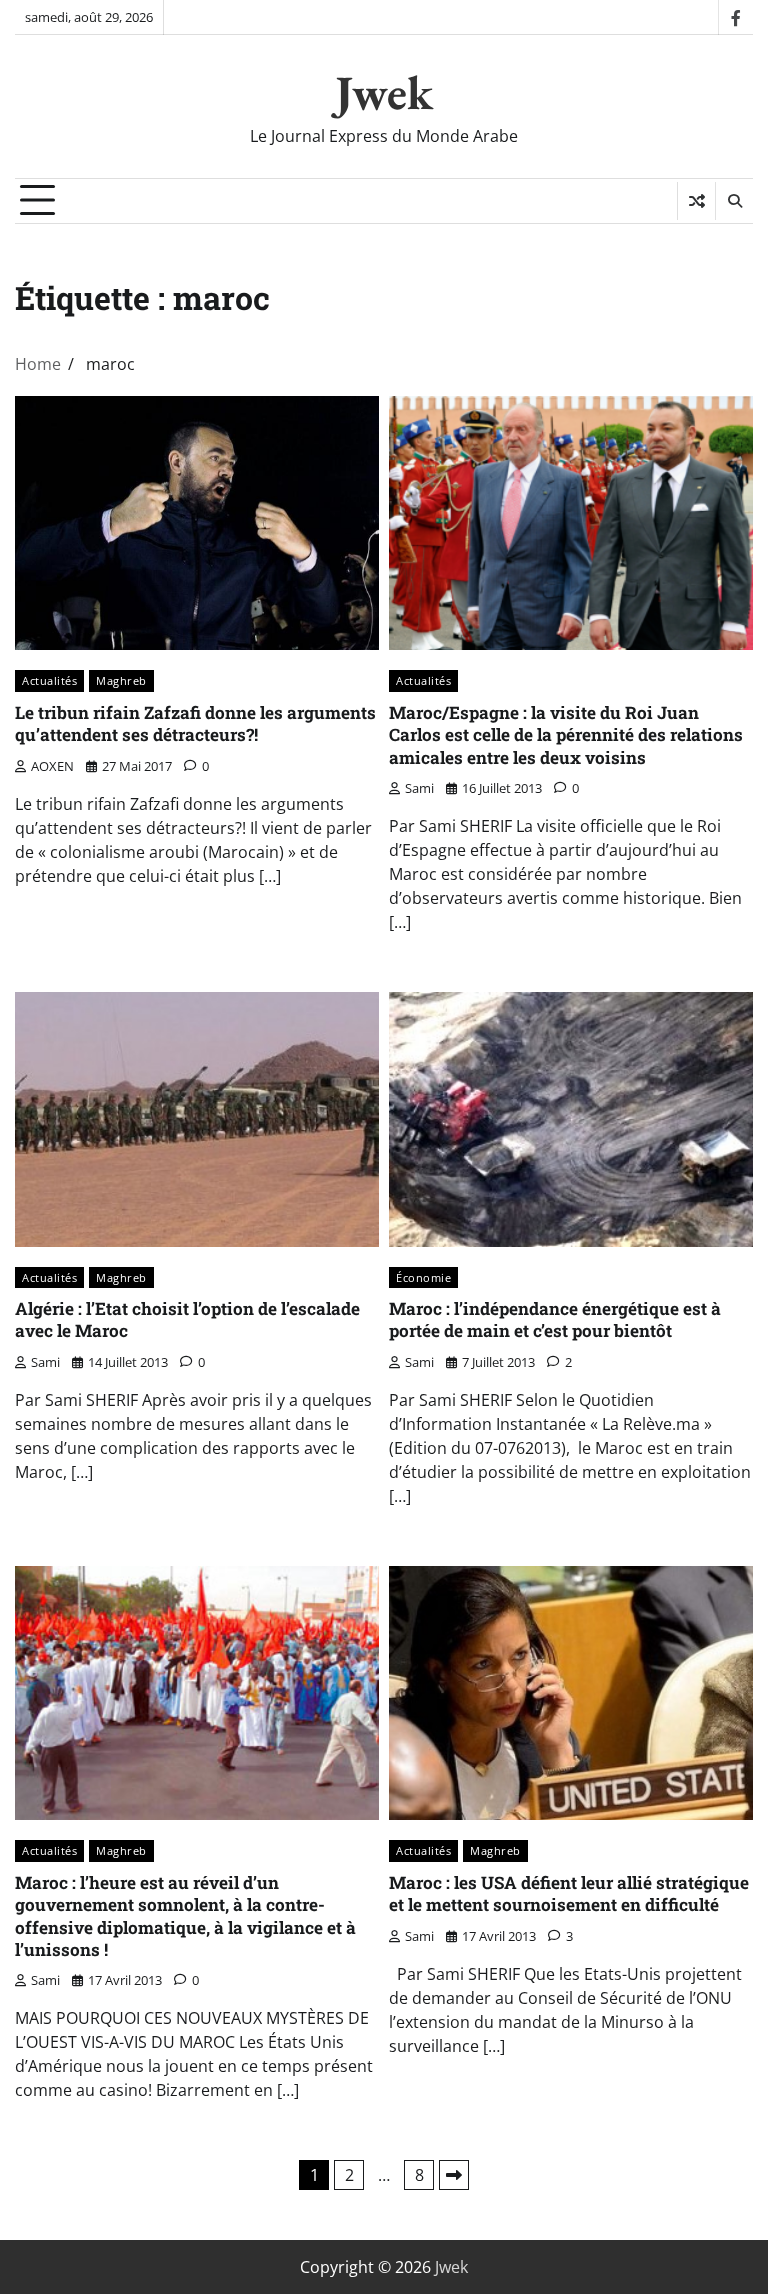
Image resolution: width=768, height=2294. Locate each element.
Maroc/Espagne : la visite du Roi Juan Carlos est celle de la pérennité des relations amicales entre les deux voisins (566, 735)
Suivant (454, 2175)
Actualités (49, 680)
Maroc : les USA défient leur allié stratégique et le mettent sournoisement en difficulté (569, 1893)
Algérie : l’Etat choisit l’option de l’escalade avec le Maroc (187, 1319)
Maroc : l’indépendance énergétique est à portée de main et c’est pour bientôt (555, 1319)
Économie (423, 1277)
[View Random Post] (696, 201)
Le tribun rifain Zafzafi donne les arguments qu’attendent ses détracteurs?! (195, 723)
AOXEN (52, 766)
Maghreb (121, 680)
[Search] (734, 201)
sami (419, 788)
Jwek (384, 92)
